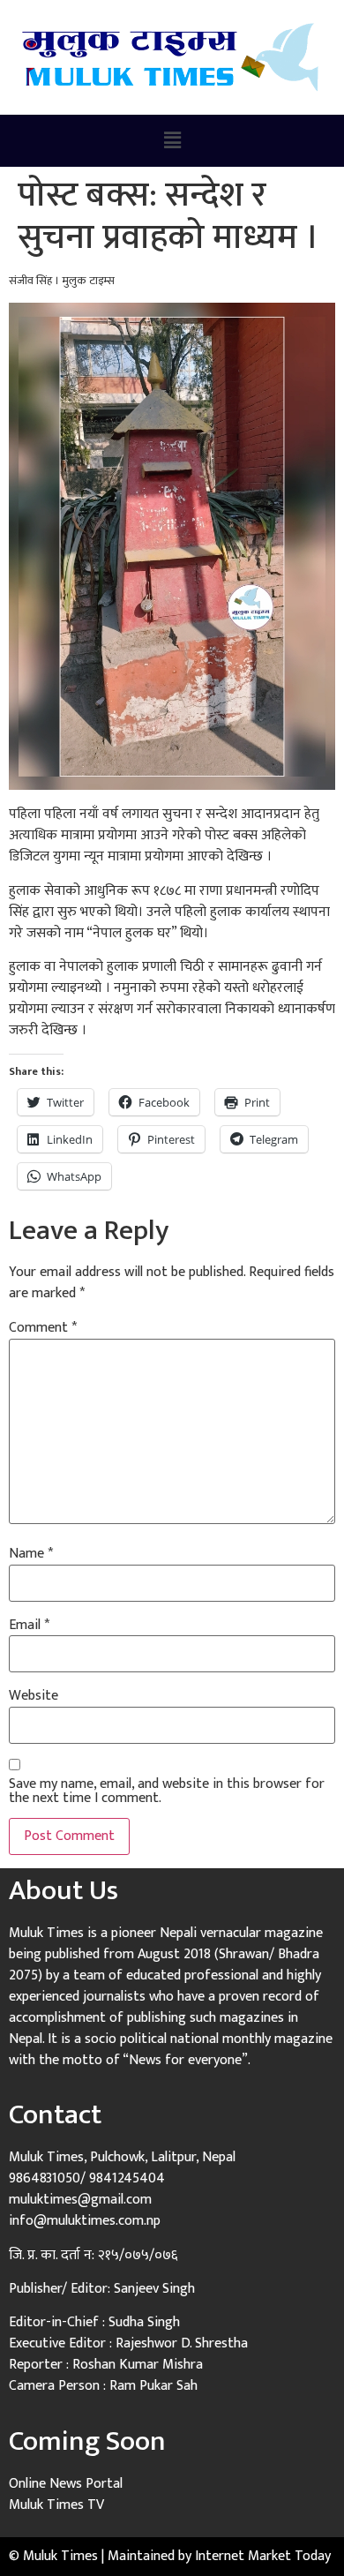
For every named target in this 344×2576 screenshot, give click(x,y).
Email (29, 1626)
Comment (43, 1328)
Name (31, 1554)
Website (34, 1696)
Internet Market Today (263, 2556)
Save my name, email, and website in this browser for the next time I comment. (167, 1791)
